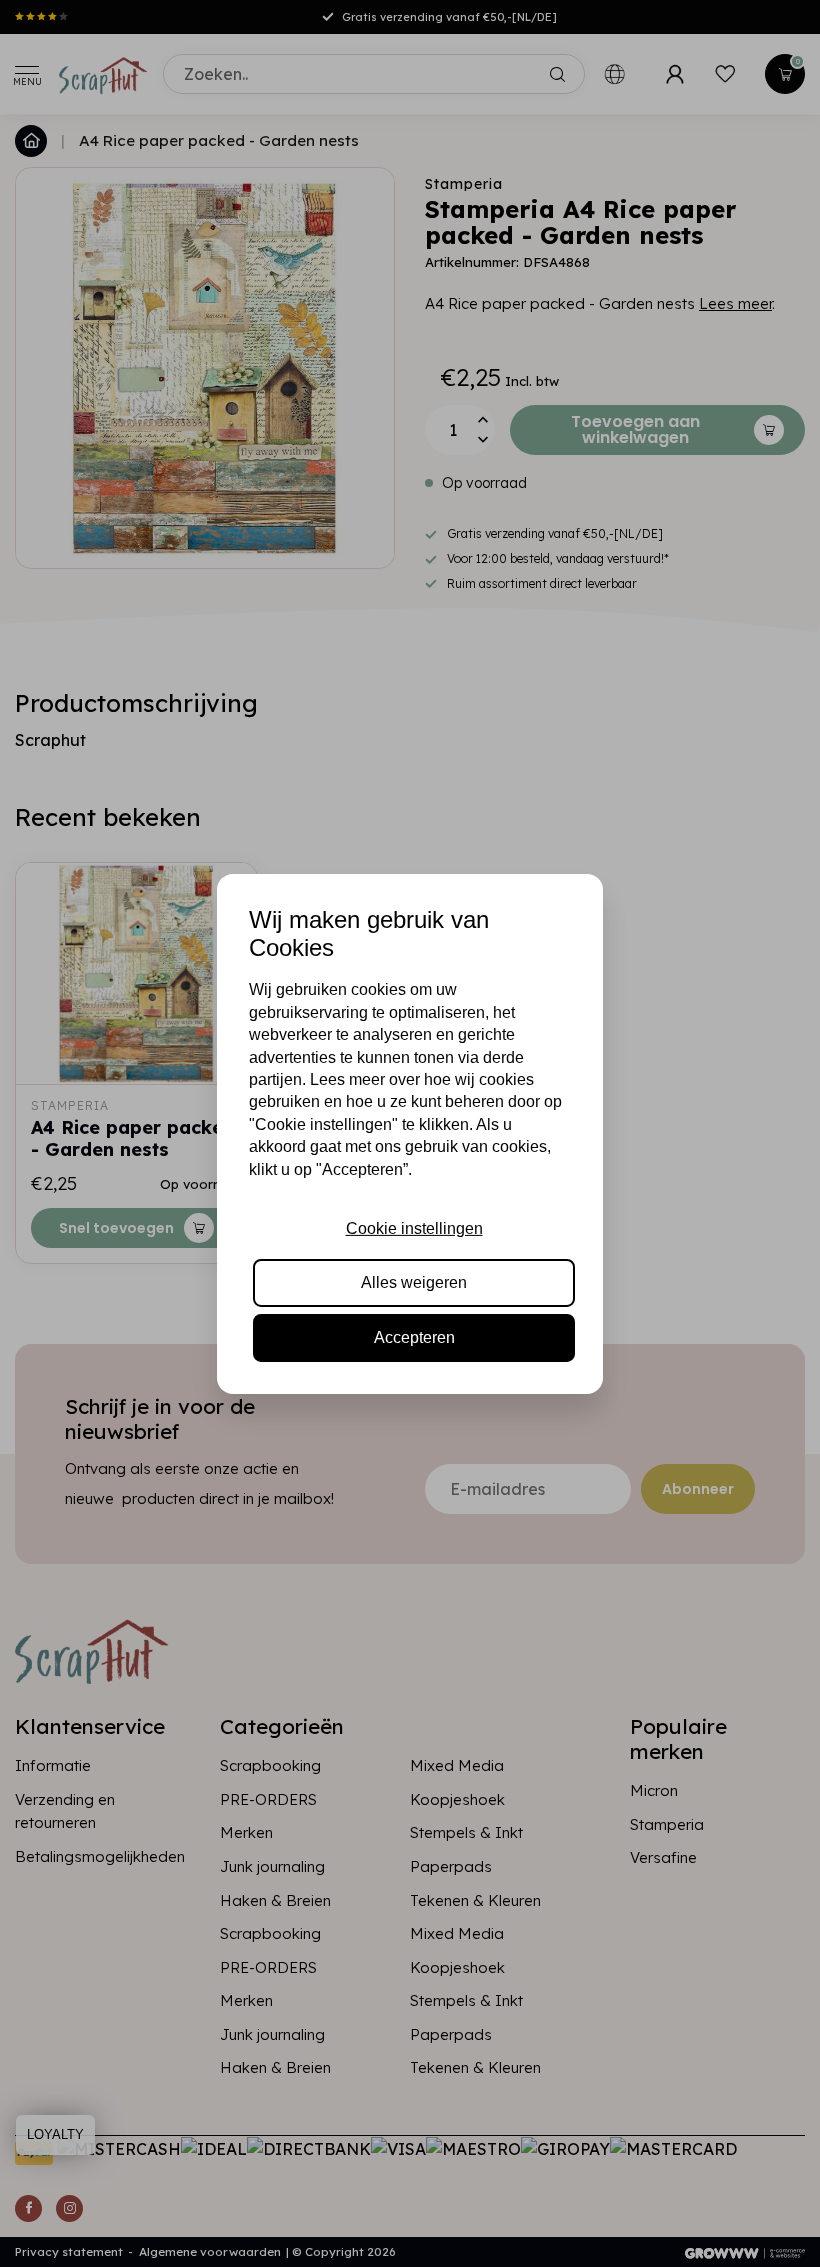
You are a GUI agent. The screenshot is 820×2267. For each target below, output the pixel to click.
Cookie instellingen (414, 1228)
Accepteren (414, 1337)
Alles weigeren (414, 1282)
